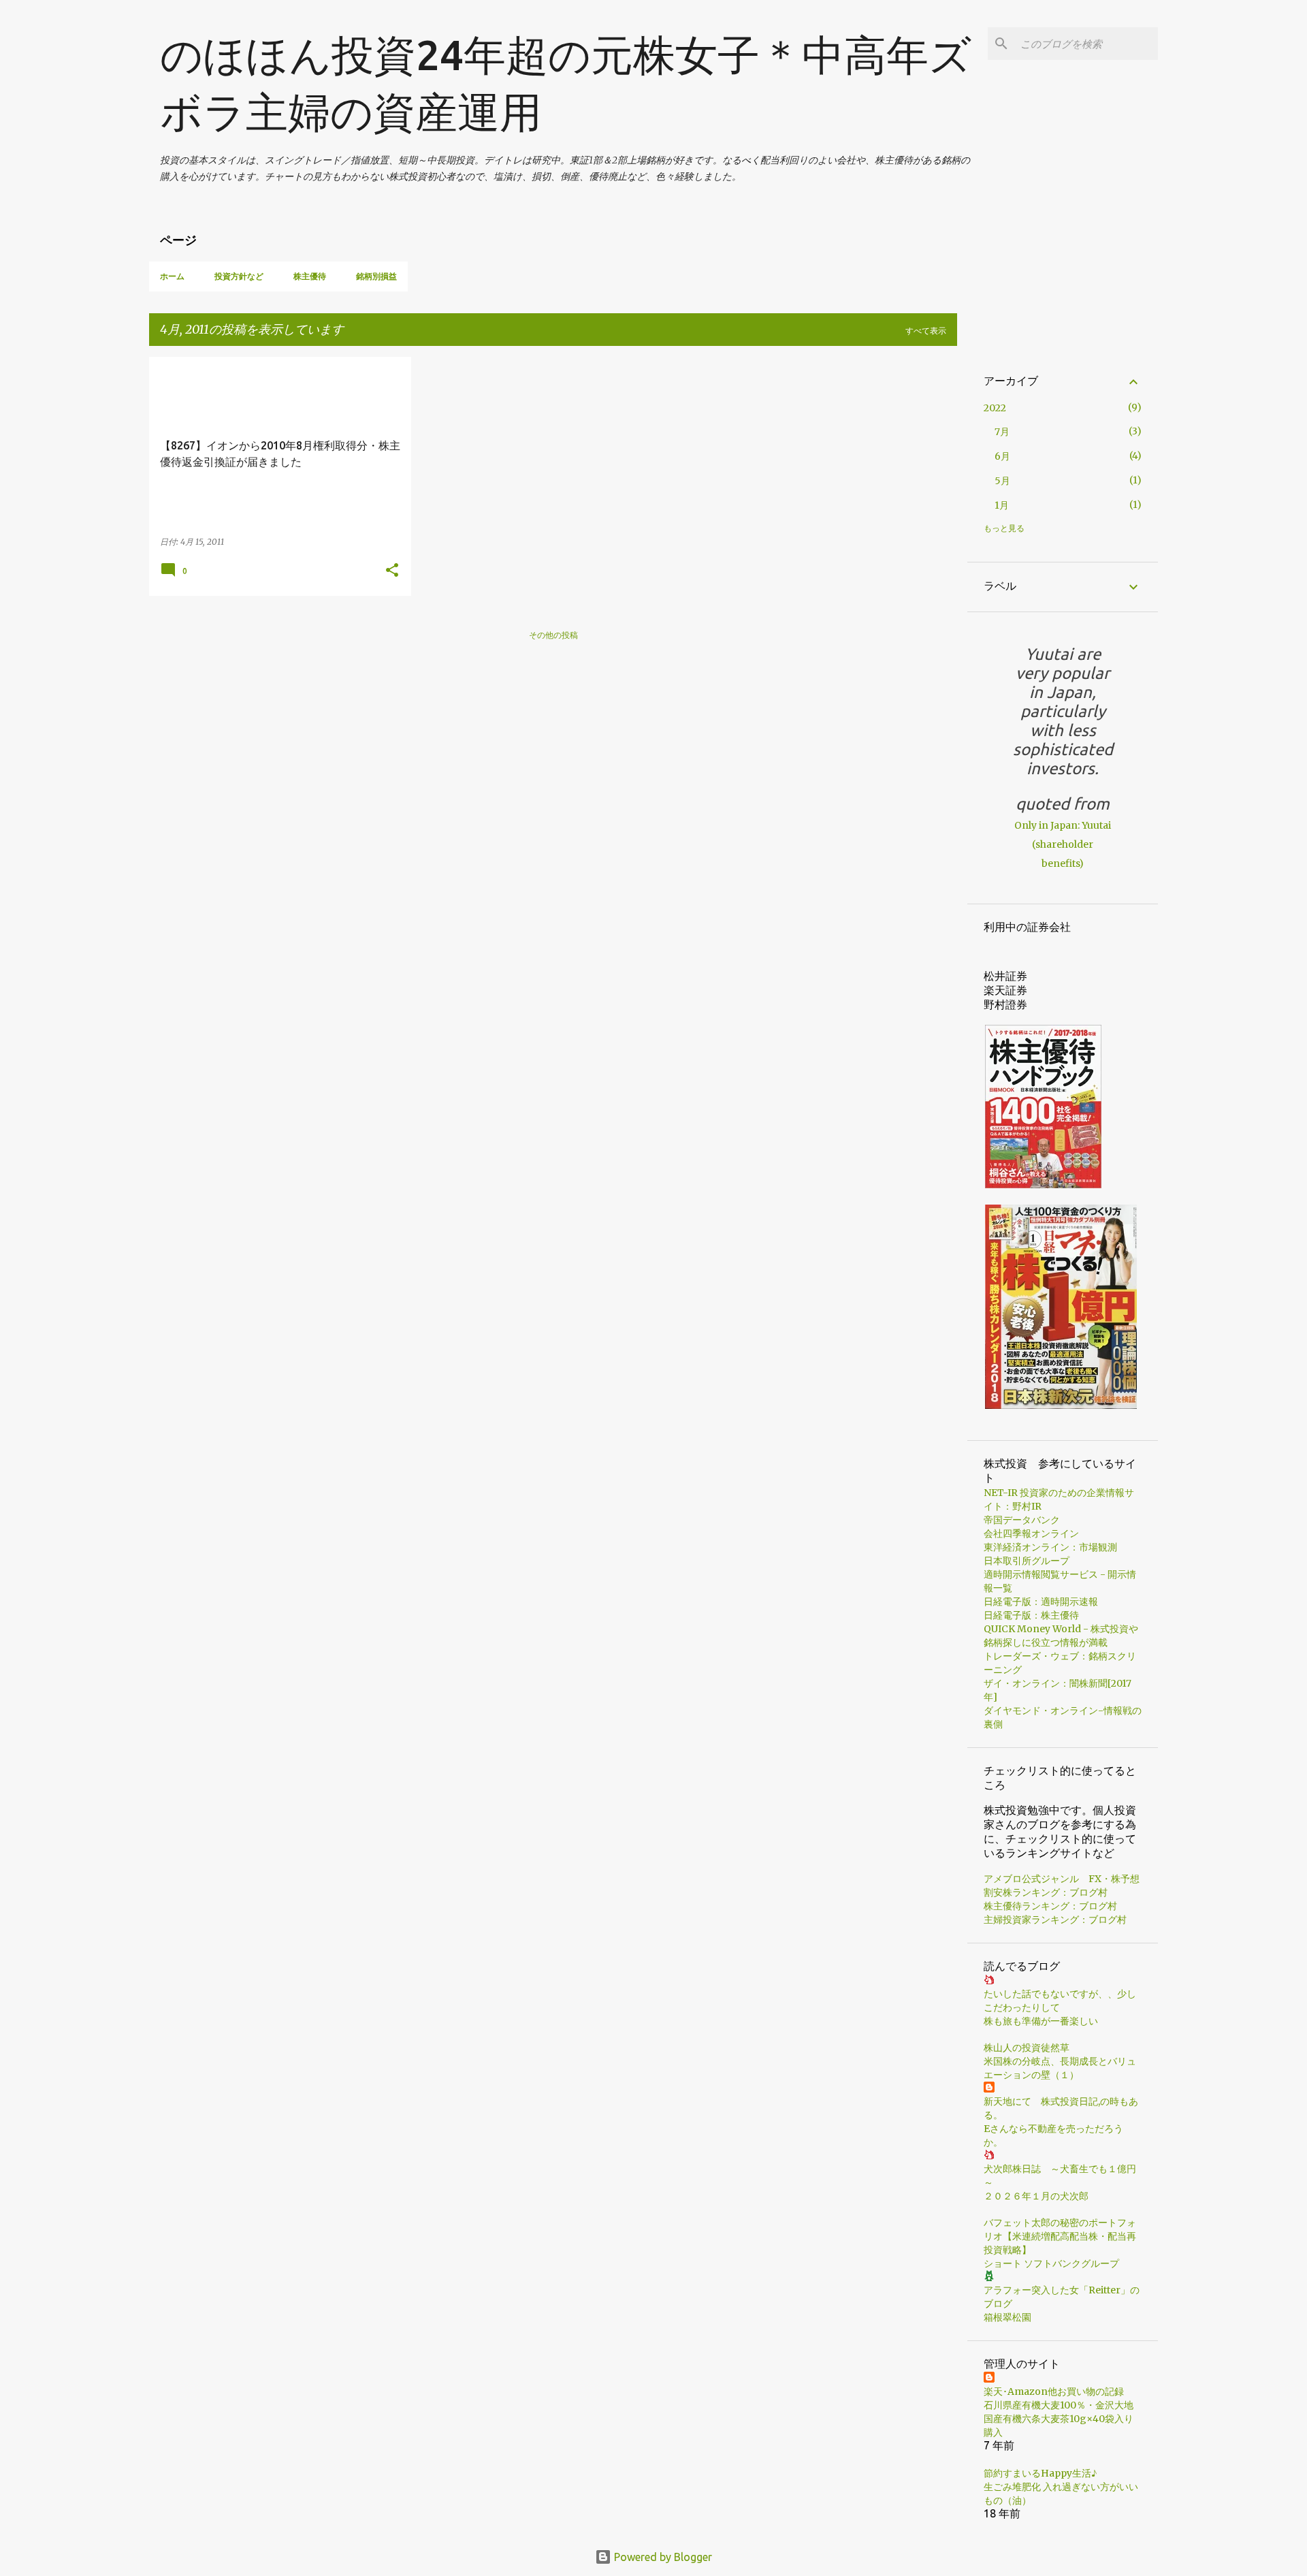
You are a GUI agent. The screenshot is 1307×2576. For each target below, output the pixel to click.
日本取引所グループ (1027, 1561)
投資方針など (239, 276)
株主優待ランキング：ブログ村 (1050, 1906)
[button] (392, 571)
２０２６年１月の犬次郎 (1036, 2196)
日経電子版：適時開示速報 (1041, 1602)
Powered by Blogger (662, 2557)
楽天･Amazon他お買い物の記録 (1054, 2391)
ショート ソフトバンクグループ (1051, 2263)
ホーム (172, 276)
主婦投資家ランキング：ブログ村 (1055, 1920)
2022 (995, 408)
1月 (1002, 505)
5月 (1002, 481)
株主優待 (310, 276)
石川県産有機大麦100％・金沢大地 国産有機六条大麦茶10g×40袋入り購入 (1059, 2419)
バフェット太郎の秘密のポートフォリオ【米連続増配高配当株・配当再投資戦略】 (1060, 2236)
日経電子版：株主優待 (1031, 1615)
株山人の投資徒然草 (1027, 2048)
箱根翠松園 (1007, 2317)
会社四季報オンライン (1031, 1533)
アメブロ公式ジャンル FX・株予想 (1062, 1879)
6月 (1002, 456)
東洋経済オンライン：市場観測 (1050, 1547)
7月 (1002, 432)
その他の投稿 (553, 635)
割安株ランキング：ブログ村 (1046, 1892)
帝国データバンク (1022, 1520)
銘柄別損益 (376, 276)
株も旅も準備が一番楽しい (1041, 2021)
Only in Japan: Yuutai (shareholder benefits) (1063, 844)
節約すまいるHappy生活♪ (1040, 2473)
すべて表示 (926, 331)
